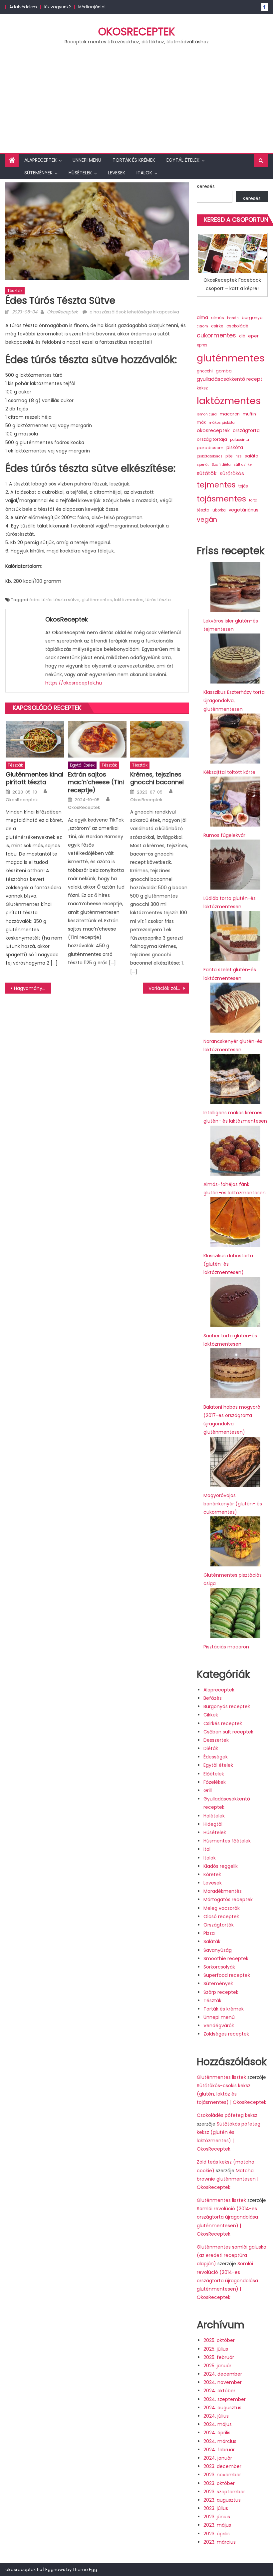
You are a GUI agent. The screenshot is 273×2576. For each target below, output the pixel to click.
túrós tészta (158, 600)
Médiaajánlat (92, 7)
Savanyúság (218, 1950)
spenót (203, 465)
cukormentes (216, 335)
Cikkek (211, 1715)
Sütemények (38, 173)
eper (253, 336)
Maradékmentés (223, 1891)
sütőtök (207, 473)
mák (201, 422)
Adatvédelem (23, 7)
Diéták (211, 1748)
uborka (219, 510)
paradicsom (210, 448)
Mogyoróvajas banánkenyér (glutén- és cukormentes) (233, 1504)
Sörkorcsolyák (219, 1967)
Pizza (209, 1933)
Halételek (214, 1816)
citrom (202, 326)
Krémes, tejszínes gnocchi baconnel (157, 778)
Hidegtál (213, 1824)
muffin (249, 414)
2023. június (217, 2517)
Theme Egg (85, 2569)
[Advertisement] (136, 103)
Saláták (212, 1942)
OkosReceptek (137, 32)
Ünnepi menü (87, 160)
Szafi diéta (221, 465)
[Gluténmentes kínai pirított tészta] (35, 739)
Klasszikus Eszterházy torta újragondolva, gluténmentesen (234, 701)
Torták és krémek (134, 160)
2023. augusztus (222, 2500)
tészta (203, 510)
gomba (224, 371)
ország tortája (212, 439)
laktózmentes (129, 600)
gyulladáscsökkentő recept (230, 379)
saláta (252, 456)
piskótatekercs (210, 456)
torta (253, 500)
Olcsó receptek (221, 1916)
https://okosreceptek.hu (74, 683)
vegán (207, 520)
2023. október (219, 2483)
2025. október (219, 2340)
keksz (202, 388)
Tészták (15, 291)
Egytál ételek (183, 160)
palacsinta (240, 440)
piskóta (235, 448)
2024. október (219, 2391)
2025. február (219, 2357)
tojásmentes (221, 499)
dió (242, 336)
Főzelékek (215, 1782)
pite (229, 456)
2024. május (218, 2424)
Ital (207, 1849)
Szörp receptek (221, 1992)
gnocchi (205, 371)
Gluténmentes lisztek (221, 2077)
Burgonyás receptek (227, 1706)
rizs (239, 456)
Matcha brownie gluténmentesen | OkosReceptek (228, 2179)
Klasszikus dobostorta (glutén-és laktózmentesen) (228, 1264)
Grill (208, 1790)
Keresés (206, 186)
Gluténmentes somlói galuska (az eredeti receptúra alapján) (232, 2255)
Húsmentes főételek (227, 1841)
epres (202, 345)
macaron (230, 414)
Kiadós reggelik (221, 1866)
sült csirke (243, 465)
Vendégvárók (219, 2026)
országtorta (246, 430)
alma (202, 318)
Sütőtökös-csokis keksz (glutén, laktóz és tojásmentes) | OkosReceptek (232, 2094)
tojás (243, 486)
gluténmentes (97, 600)
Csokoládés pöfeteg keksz (227, 2115)
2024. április (217, 2433)
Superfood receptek (227, 1975)
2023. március (220, 2542)
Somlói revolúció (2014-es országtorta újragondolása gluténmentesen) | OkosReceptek (227, 2280)
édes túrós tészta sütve (54, 600)
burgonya (252, 318)
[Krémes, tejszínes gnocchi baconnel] (159, 739)
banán (233, 318)
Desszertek (216, 1740)
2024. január (218, 2458)
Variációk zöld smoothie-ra (169, 988)
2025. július (216, 2349)
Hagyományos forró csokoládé (33, 988)
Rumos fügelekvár (224, 835)
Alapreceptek (40, 160)
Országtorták (219, 1925)
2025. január (217, 2366)
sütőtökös (232, 473)
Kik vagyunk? (58, 7)
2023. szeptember (224, 2492)
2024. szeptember (225, 2399)
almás (218, 318)
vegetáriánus (244, 510)
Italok (144, 173)
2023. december (222, 2466)
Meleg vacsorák (222, 1908)
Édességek (216, 1757)
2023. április (217, 2534)
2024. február (219, 2450)
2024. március (220, 2441)
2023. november (222, 2475)
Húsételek (80, 173)
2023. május (217, 2525)
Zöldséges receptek (226, 2034)
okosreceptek (213, 430)
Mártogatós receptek (228, 1899)
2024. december (223, 2374)
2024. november (223, 2382)
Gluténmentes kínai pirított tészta (34, 778)
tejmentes (216, 485)
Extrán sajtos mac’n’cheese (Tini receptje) (96, 782)
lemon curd (207, 414)
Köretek (212, 1874)
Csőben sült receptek (228, 1732)
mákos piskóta (222, 423)
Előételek (214, 1774)
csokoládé (237, 326)
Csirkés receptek (223, 1723)
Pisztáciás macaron (226, 1647)
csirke (217, 326)
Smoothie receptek (226, 1959)
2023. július (216, 2508)
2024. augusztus (222, 2408)
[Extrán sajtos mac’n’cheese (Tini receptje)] (97, 739)
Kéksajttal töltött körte (229, 772)
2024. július (216, 2416)
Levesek (117, 173)
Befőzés (213, 1698)
